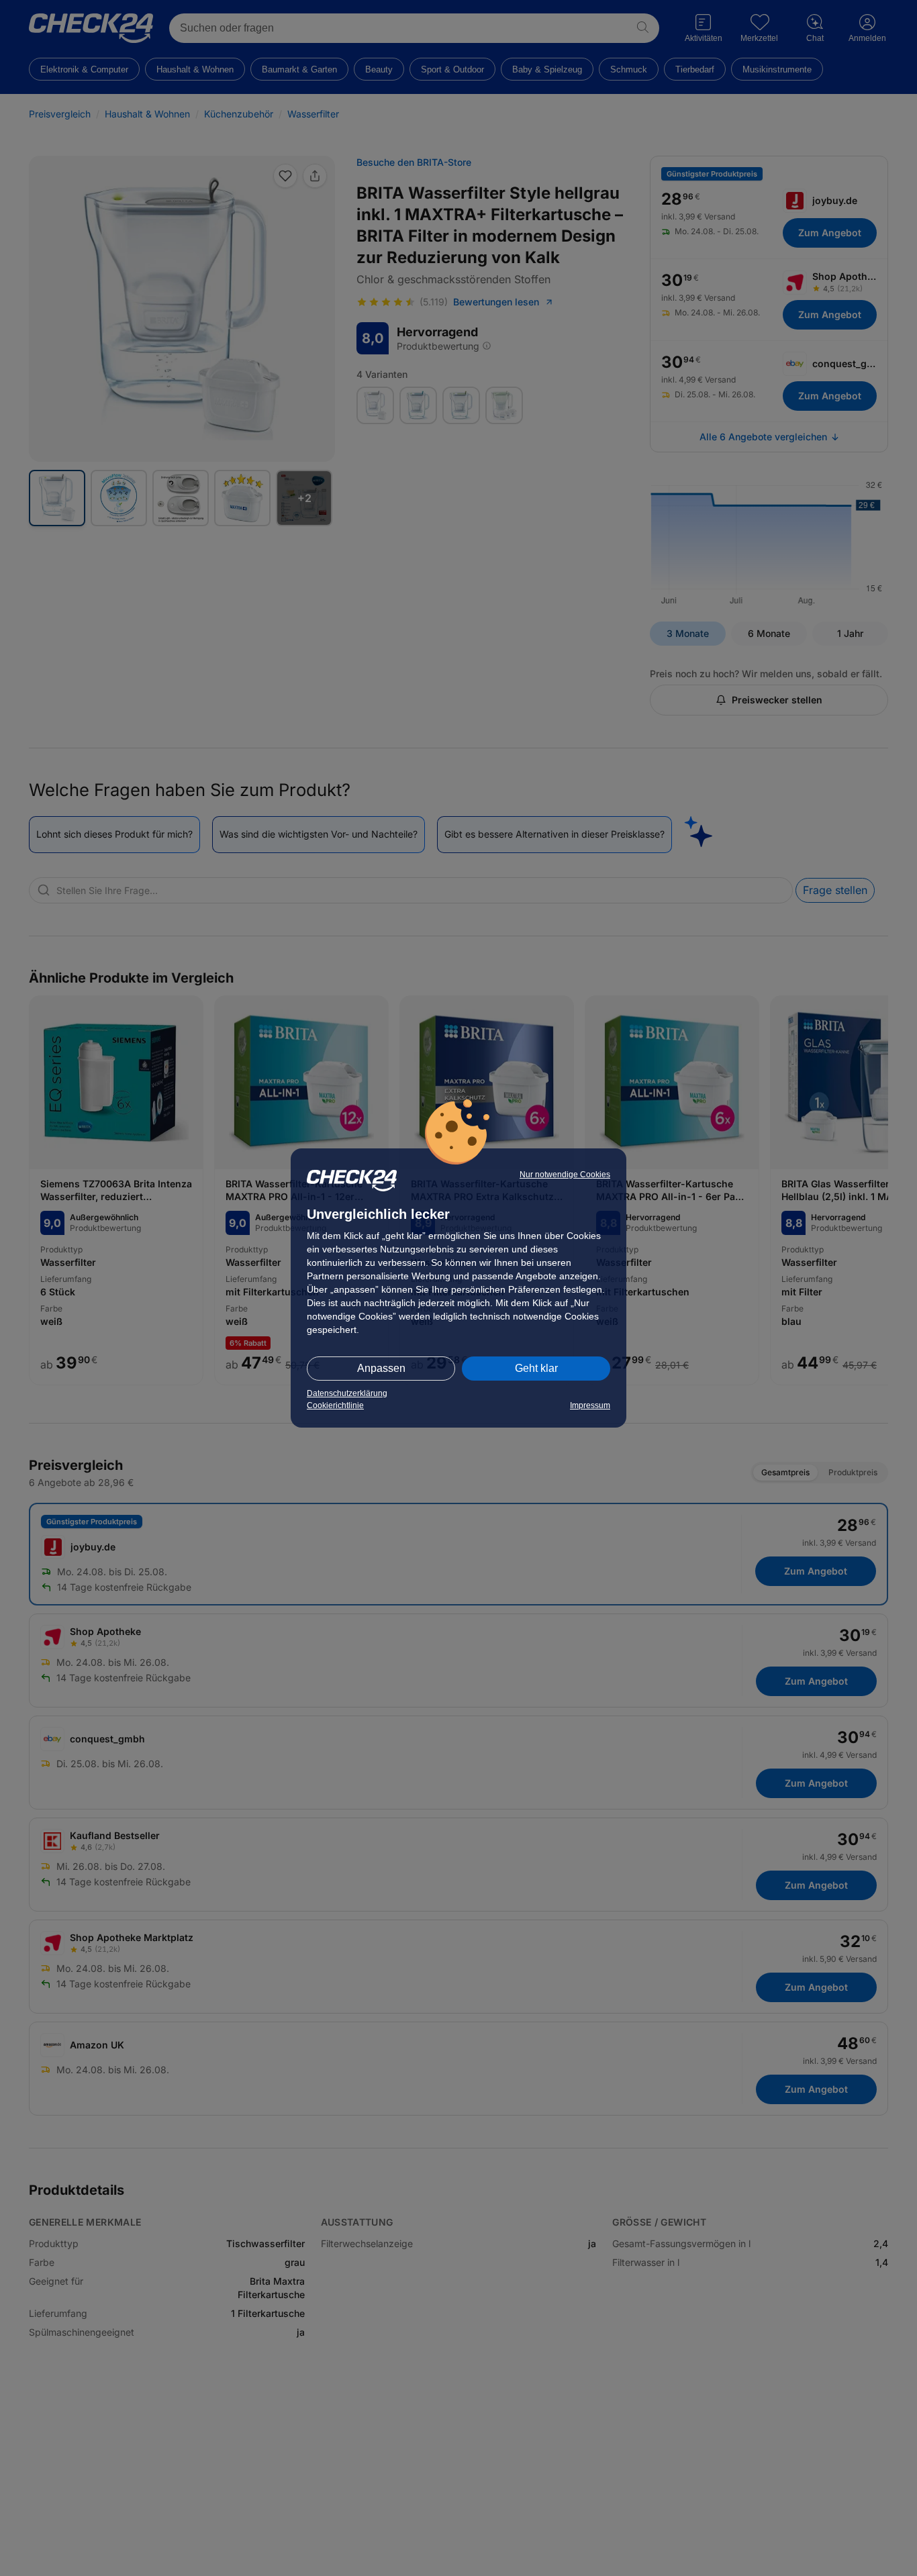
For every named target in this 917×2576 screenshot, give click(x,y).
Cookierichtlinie (335, 1405)
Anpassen (381, 1368)
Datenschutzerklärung (347, 1393)
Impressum (590, 1405)
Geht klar (536, 1368)
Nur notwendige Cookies (565, 1175)
